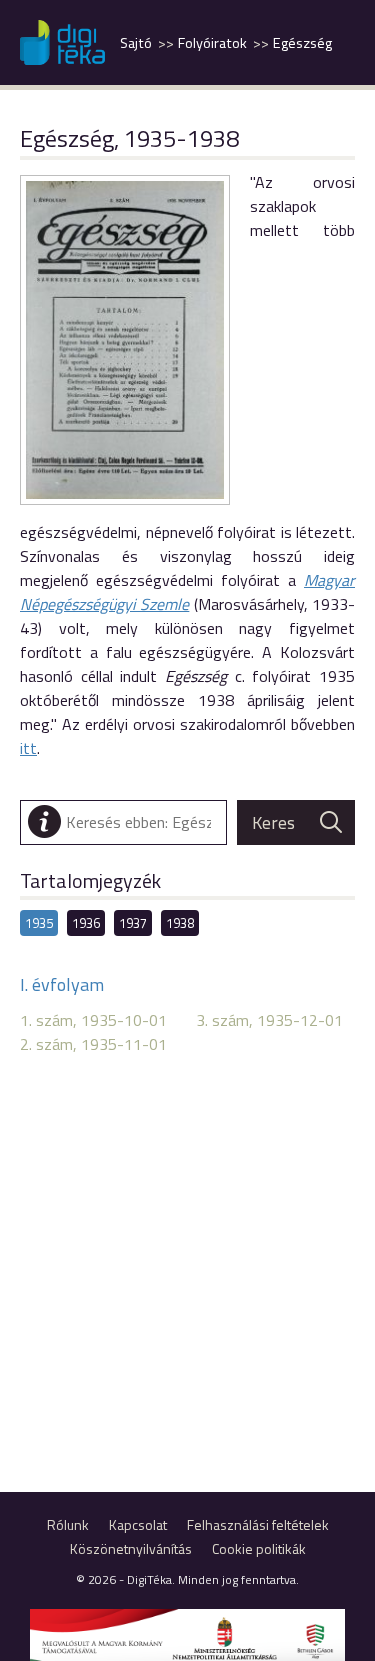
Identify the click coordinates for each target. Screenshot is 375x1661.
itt (28, 748)
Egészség (302, 43)
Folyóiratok (212, 43)
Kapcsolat (138, 1524)
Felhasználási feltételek (258, 1524)
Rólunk (68, 1524)
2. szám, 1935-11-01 (93, 1044)
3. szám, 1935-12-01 (269, 1020)
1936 (86, 923)
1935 (39, 923)
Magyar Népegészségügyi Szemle (187, 592)
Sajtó (136, 43)
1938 (180, 923)
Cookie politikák (259, 1548)
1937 (133, 923)
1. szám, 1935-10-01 (93, 1020)
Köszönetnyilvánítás (131, 1548)
